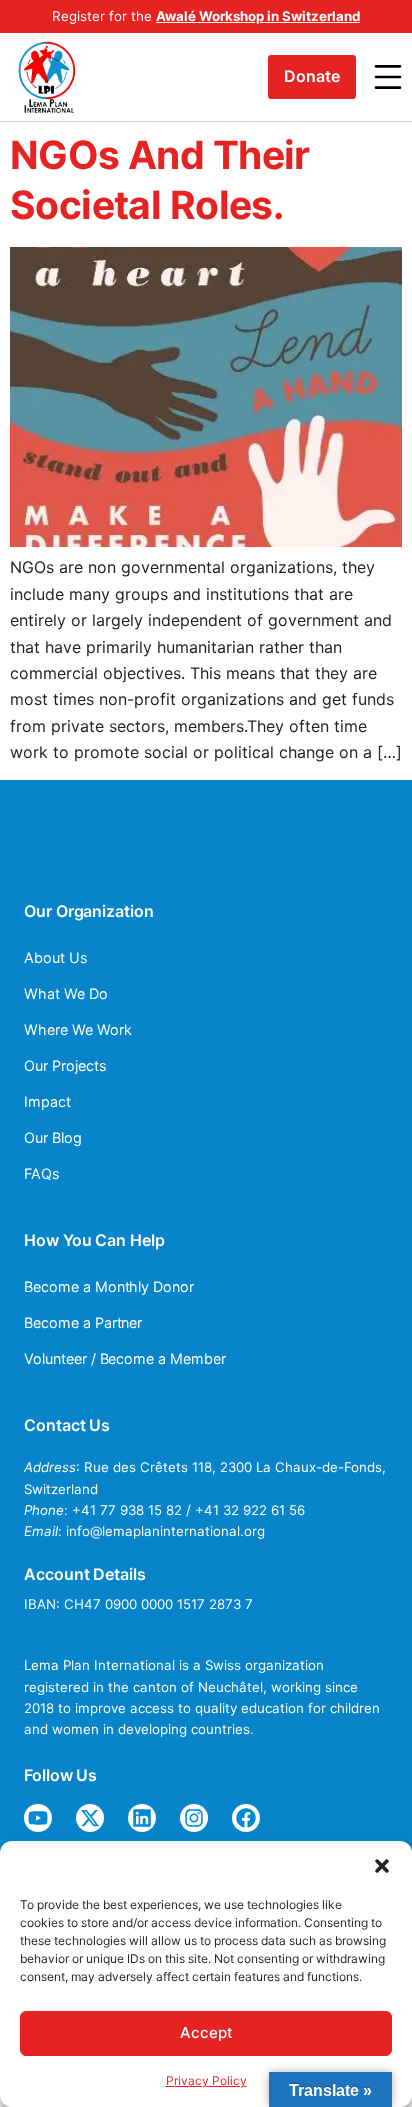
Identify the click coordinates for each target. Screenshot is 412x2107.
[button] (382, 1866)
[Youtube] (38, 1818)
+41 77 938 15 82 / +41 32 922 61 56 (188, 1510)
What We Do (66, 993)
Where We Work (77, 1029)
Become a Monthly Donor (109, 1286)
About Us (56, 957)
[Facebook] (246, 1818)
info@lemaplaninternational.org (165, 1531)
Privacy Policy (206, 2080)
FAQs (42, 1173)
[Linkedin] (142, 1818)
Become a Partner (83, 1322)
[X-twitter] (90, 1818)
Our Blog (53, 1137)
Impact (47, 1101)
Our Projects (65, 1065)
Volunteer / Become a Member (125, 1358)
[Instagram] (194, 1818)
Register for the (206, 16)
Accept (206, 2032)
